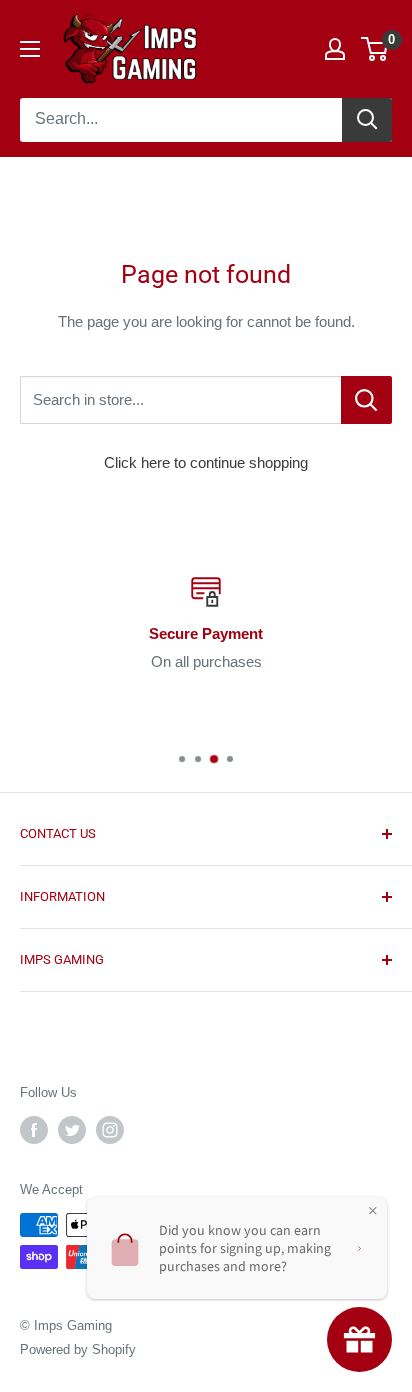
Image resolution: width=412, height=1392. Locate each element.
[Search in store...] (366, 400)
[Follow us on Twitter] (72, 1130)
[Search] (367, 120)
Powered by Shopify (78, 1349)
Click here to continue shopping (206, 462)
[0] (375, 49)
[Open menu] (30, 49)
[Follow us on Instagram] (110, 1130)
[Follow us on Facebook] (34, 1130)
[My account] (335, 49)
